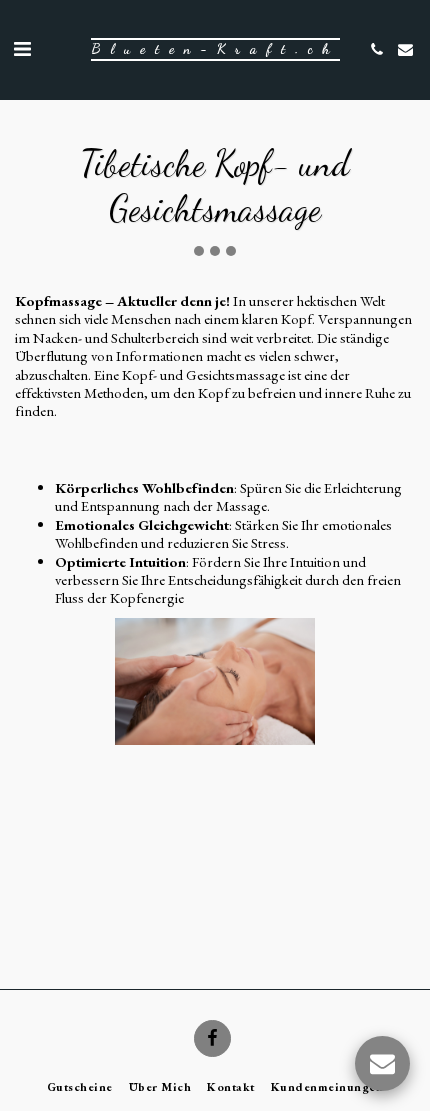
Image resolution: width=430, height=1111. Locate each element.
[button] (22, 49)
